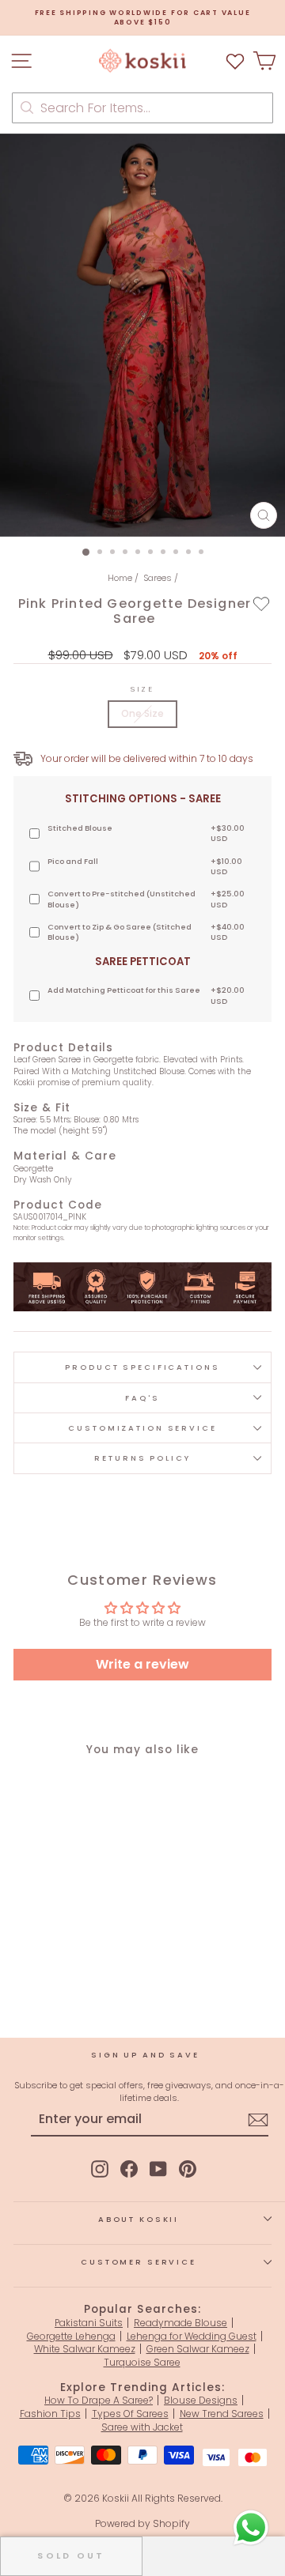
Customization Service (142, 1428)
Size (142, 689)
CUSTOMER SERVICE (139, 2262)
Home (120, 578)
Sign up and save (145, 2055)
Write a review (142, 1664)
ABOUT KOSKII (139, 2219)
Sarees (158, 578)
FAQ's (142, 1398)
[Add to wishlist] (262, 603)
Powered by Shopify (142, 2523)
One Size (142, 713)
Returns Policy (142, 1458)
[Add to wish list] (235, 60)
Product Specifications (142, 1367)
